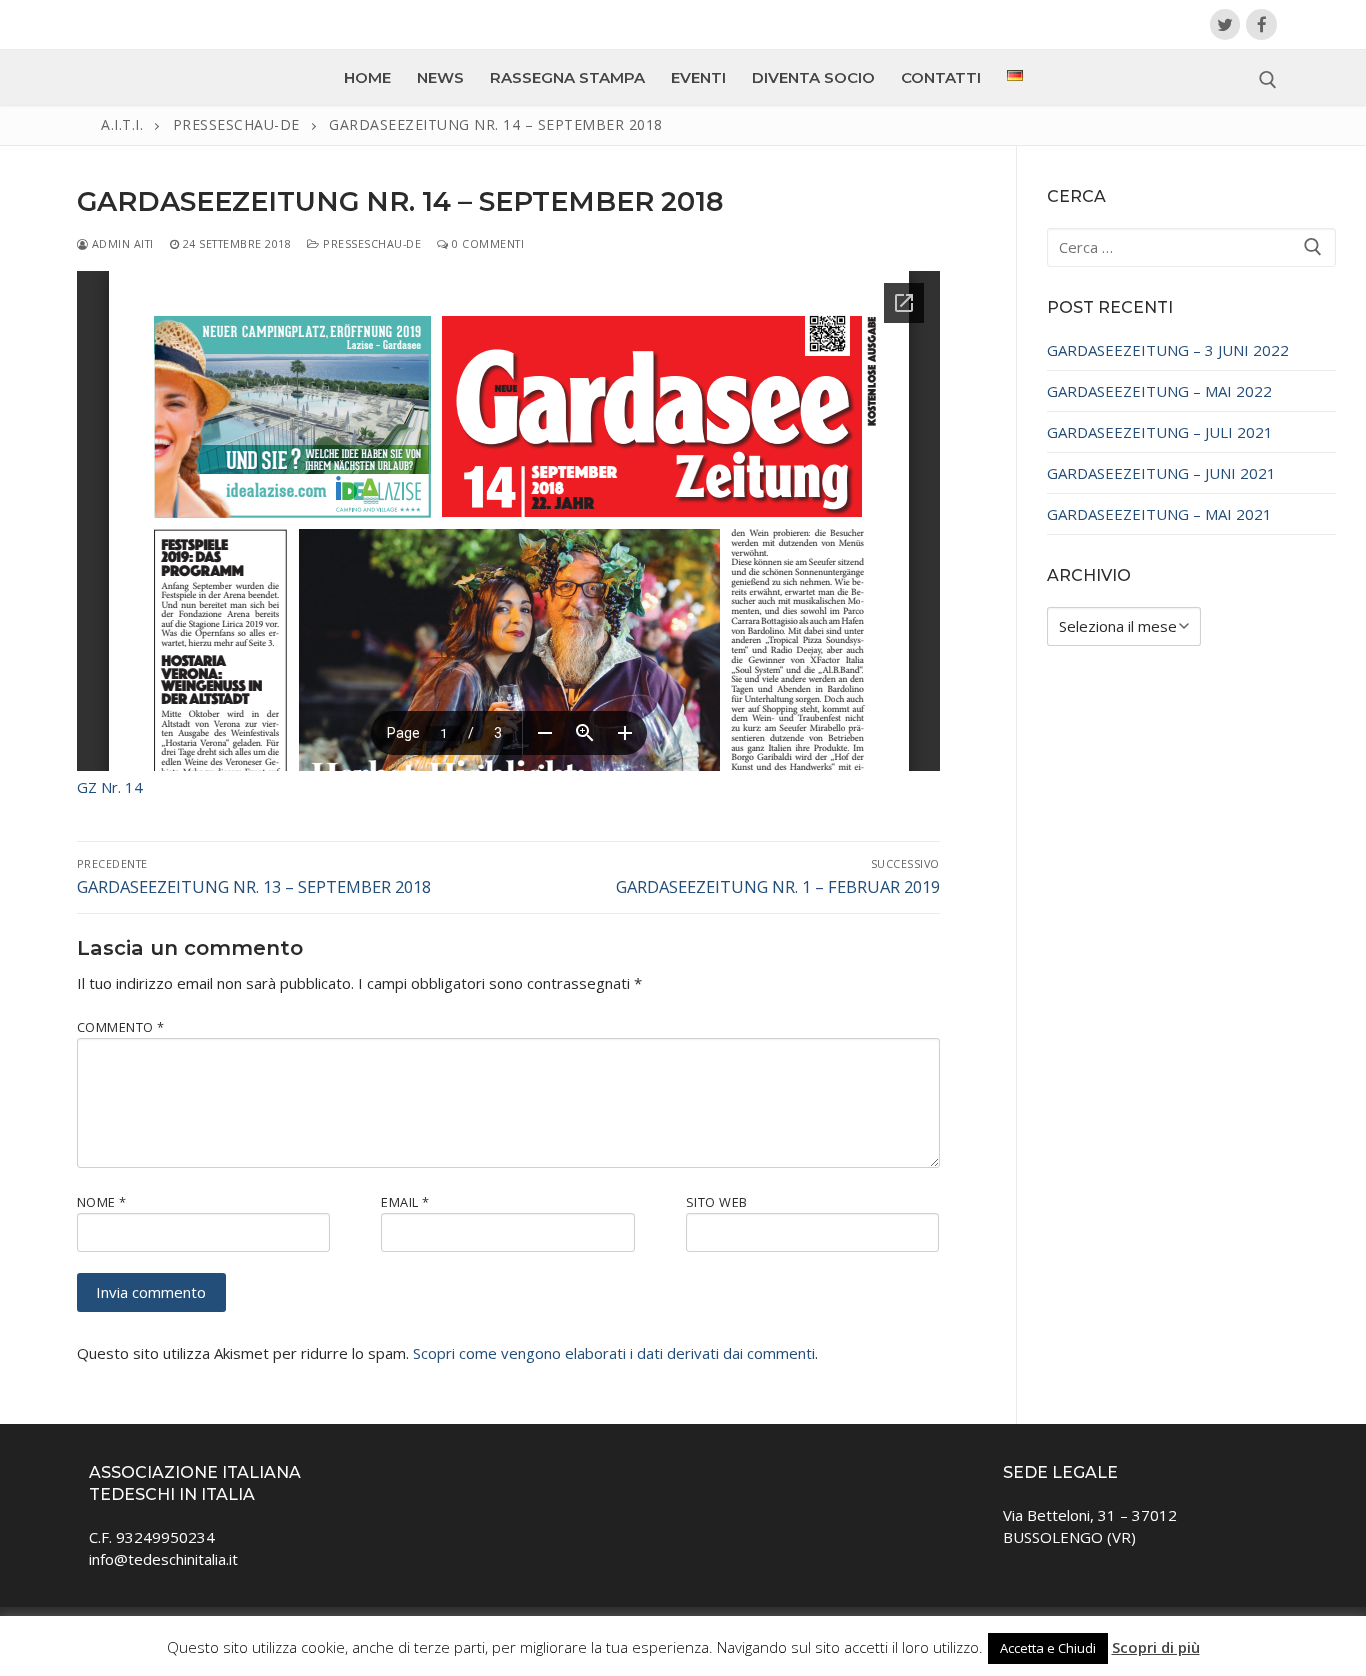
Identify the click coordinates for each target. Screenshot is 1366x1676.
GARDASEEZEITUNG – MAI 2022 (1159, 391)
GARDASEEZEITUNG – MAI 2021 (1159, 514)
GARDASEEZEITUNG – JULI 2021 (1160, 432)
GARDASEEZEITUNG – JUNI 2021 (1161, 473)
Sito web (717, 1202)
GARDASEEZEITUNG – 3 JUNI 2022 (1168, 350)
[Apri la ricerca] (1268, 80)
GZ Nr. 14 (110, 787)
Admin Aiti (121, 243)
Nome (102, 1202)
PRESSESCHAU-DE (370, 243)
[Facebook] (1261, 24)
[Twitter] (1225, 24)
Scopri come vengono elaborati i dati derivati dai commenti (614, 1353)
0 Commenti (486, 243)
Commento (121, 1027)
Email (405, 1202)
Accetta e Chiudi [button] (1048, 1648)
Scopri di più (1156, 1647)
